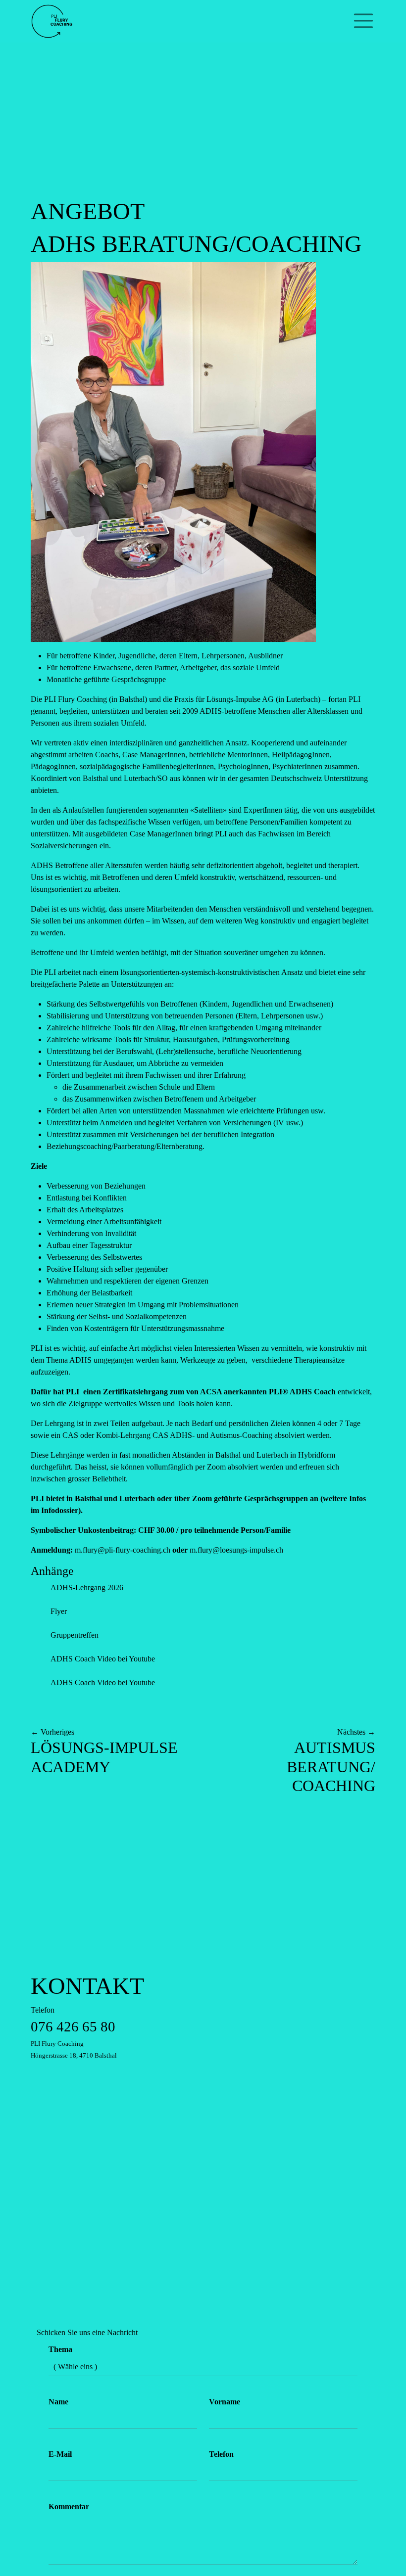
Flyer (59, 1611)
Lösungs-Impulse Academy (104, 1757)
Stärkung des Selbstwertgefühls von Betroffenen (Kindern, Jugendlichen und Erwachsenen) (190, 1004)
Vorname (225, 2402)
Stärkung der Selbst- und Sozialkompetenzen (117, 1316)
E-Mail (60, 2454)
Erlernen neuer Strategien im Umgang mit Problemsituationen (143, 1305)
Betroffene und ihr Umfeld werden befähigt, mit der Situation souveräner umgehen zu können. (178, 952)
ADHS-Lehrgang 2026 (87, 1587)
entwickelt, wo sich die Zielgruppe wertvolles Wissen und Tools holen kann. (201, 1398)
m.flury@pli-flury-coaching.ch (123, 1550)
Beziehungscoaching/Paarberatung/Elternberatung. (126, 1146)
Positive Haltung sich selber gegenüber (107, 1269)
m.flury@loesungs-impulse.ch (236, 1550)
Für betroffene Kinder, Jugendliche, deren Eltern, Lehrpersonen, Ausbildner (165, 656)
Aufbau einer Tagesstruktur (89, 1245)
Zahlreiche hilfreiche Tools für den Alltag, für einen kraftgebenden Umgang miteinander (184, 1028)
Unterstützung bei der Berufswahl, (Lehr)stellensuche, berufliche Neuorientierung (174, 1051)
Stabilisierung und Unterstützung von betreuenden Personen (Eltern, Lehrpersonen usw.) (185, 1016)
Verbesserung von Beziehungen (96, 1186)
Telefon (74, 2032)
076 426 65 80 (73, 2026)
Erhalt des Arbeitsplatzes (85, 1210)
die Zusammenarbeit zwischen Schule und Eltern (139, 1087)
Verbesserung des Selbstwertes (94, 1257)
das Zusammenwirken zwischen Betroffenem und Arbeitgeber (159, 1099)
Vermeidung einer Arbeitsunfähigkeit (104, 1221)
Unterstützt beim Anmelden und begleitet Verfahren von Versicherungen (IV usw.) (175, 1123)
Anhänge (52, 1571)
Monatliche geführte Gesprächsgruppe (106, 679)
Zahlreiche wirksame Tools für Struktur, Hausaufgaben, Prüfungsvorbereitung (168, 1039)
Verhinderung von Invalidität (91, 1233)
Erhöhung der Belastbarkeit (89, 1293)
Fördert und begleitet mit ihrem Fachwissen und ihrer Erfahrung (151, 1087)
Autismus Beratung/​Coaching (331, 1767)
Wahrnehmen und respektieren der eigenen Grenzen (127, 1281)
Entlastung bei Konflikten (87, 1198)
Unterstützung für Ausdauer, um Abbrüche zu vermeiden (135, 1063)
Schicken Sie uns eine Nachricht (87, 2332)
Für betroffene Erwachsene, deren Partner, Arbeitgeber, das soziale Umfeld (163, 667)
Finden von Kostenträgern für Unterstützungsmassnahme (135, 1328)
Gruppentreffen (75, 1635)
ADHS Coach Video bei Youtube (103, 1659)
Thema (60, 2349)
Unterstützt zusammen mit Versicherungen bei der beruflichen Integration (160, 1134)
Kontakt (87, 1986)
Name (58, 2402)
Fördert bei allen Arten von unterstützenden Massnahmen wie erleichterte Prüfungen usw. (186, 1111)
